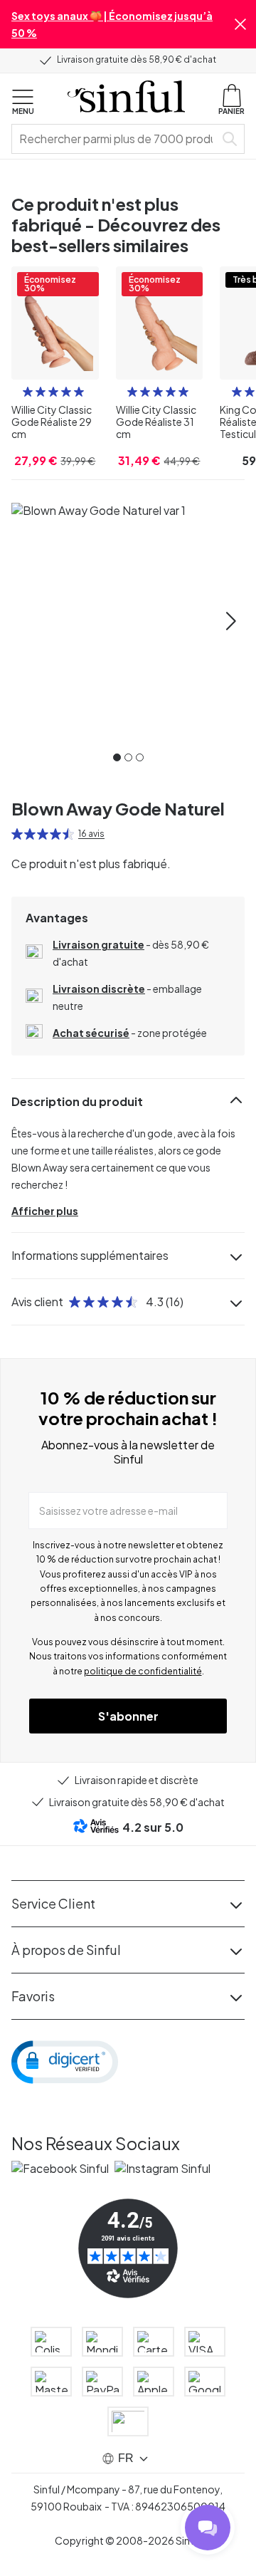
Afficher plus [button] (45, 1211)
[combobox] (116, 139)
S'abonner (128, 1716)
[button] (240, 24)
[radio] (28, 392)
